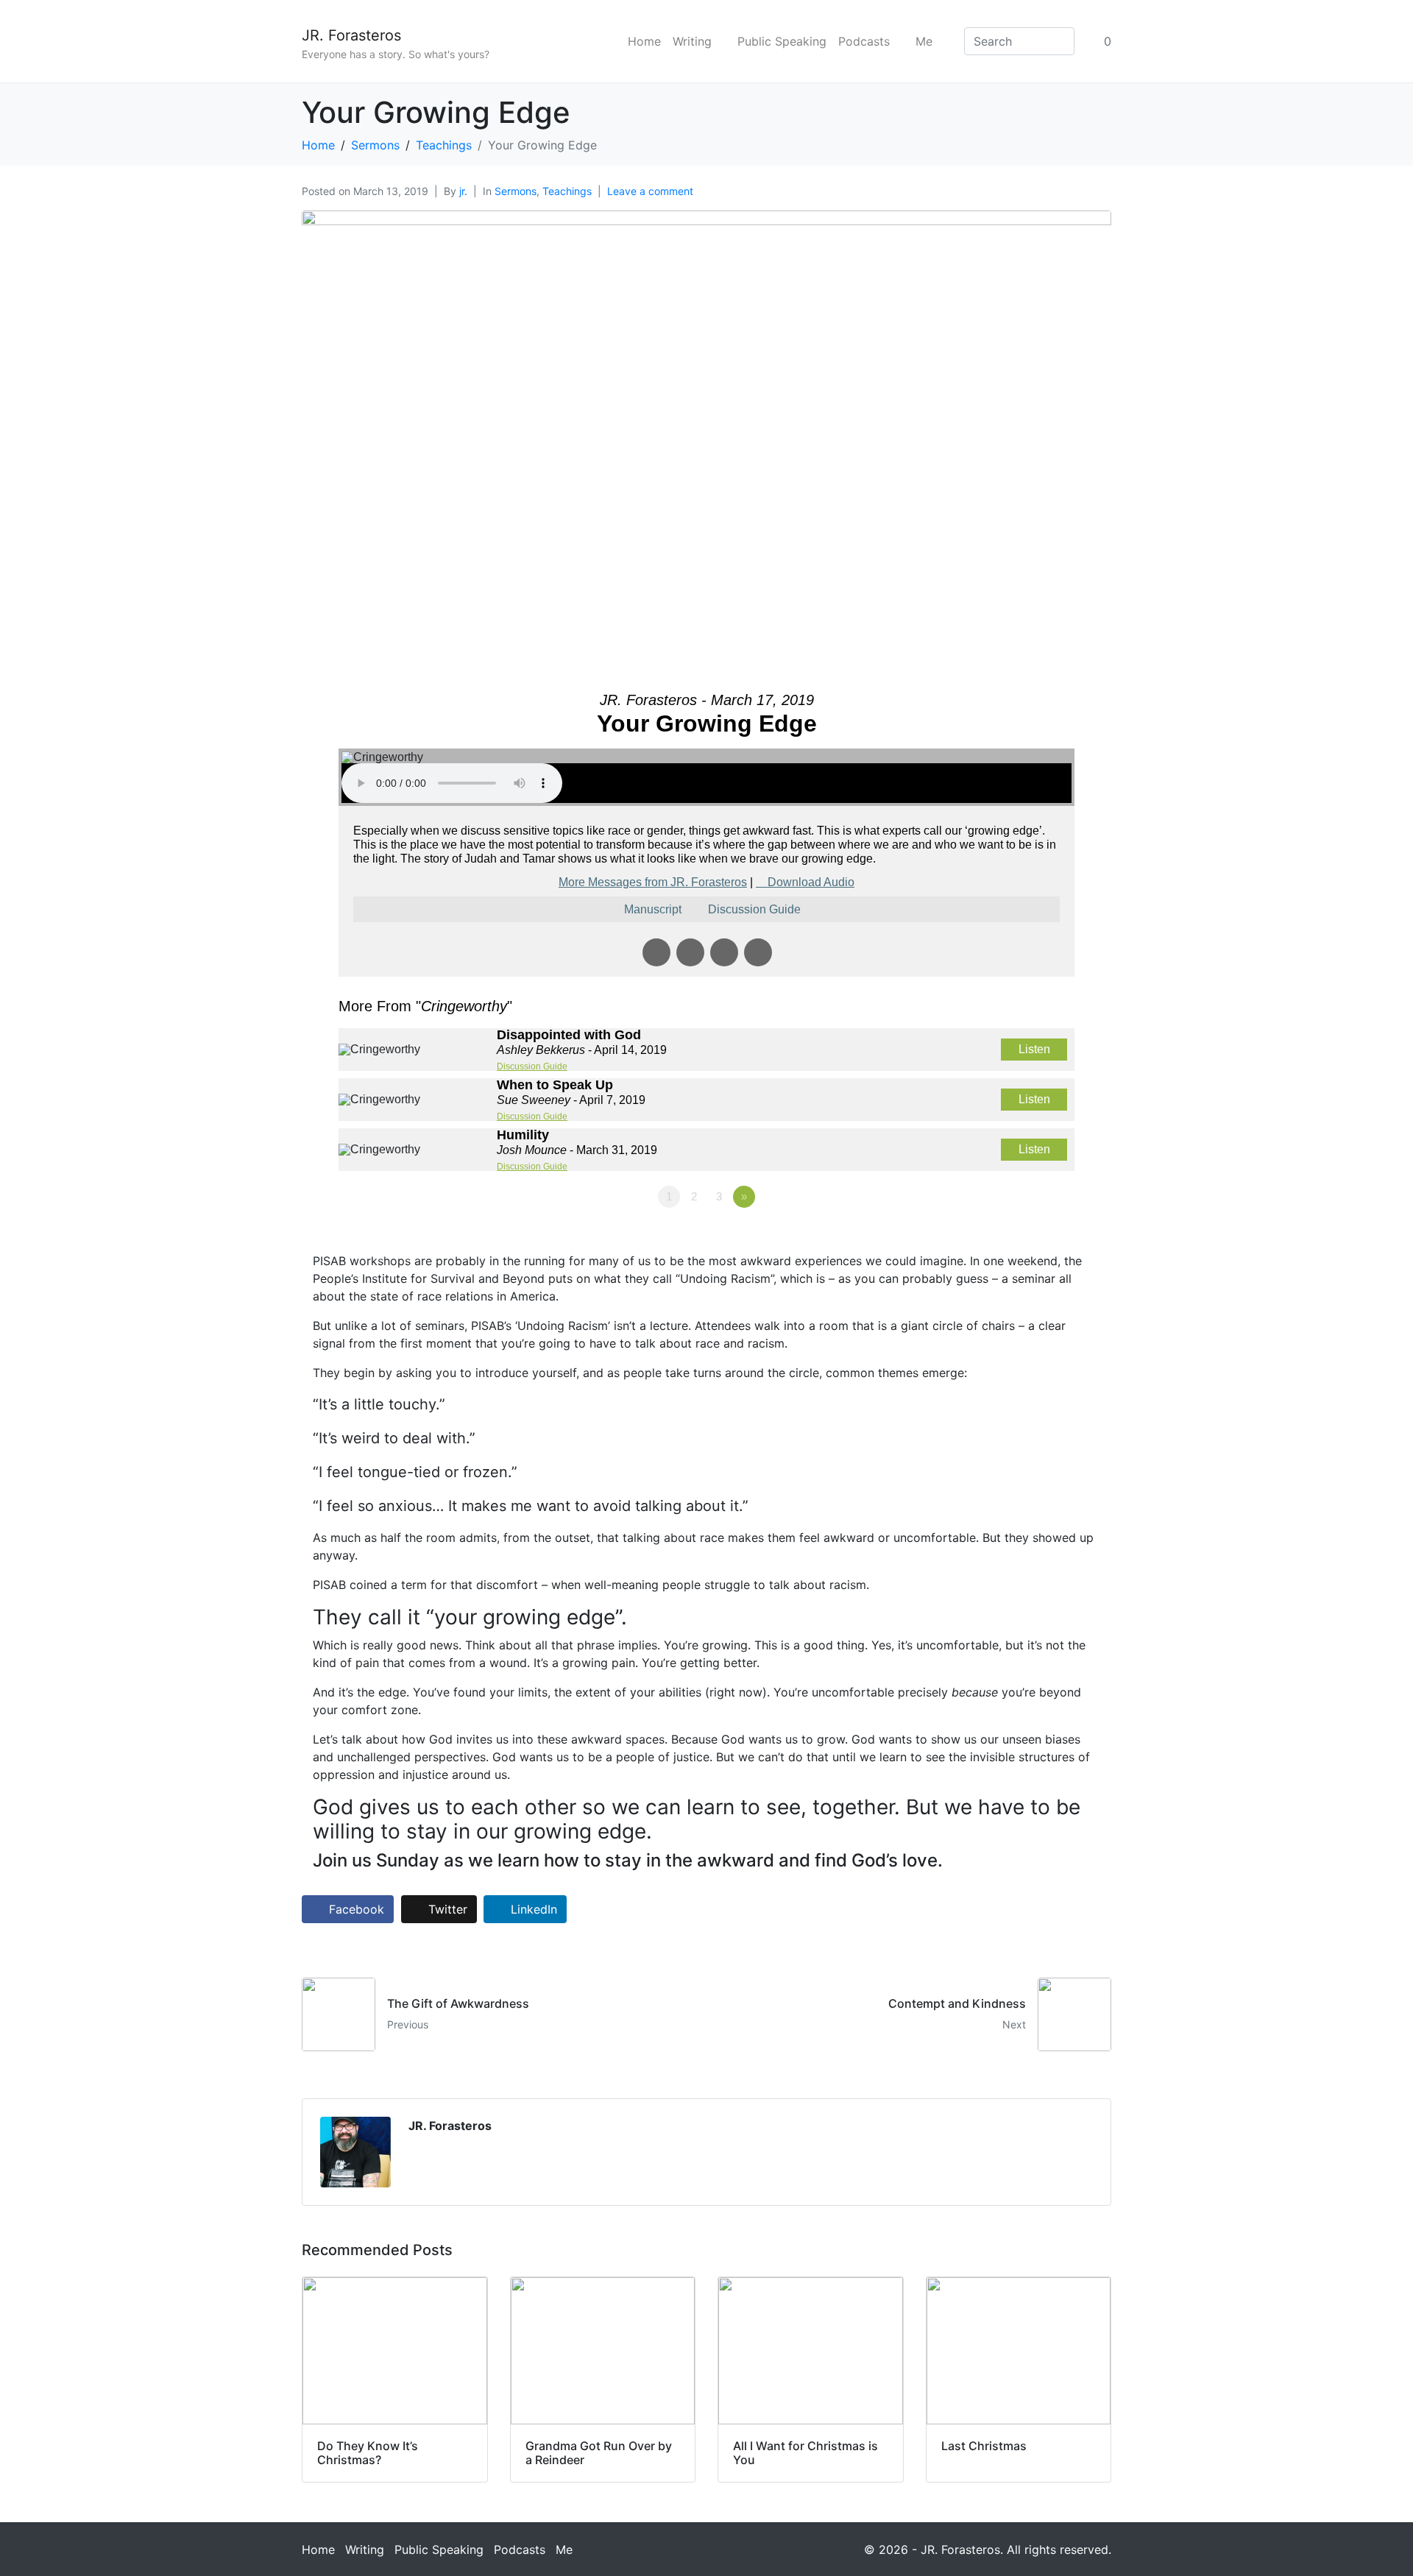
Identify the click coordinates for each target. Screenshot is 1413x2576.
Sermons (516, 191)
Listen (1034, 1049)
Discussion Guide (532, 1066)
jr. (463, 191)
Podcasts (864, 41)
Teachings (567, 191)
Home (644, 41)
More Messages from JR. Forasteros (653, 882)
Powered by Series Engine (1020, 1237)
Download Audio (811, 882)
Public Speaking (782, 41)
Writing (692, 41)
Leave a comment (650, 191)
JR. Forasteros (351, 35)
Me (924, 41)
